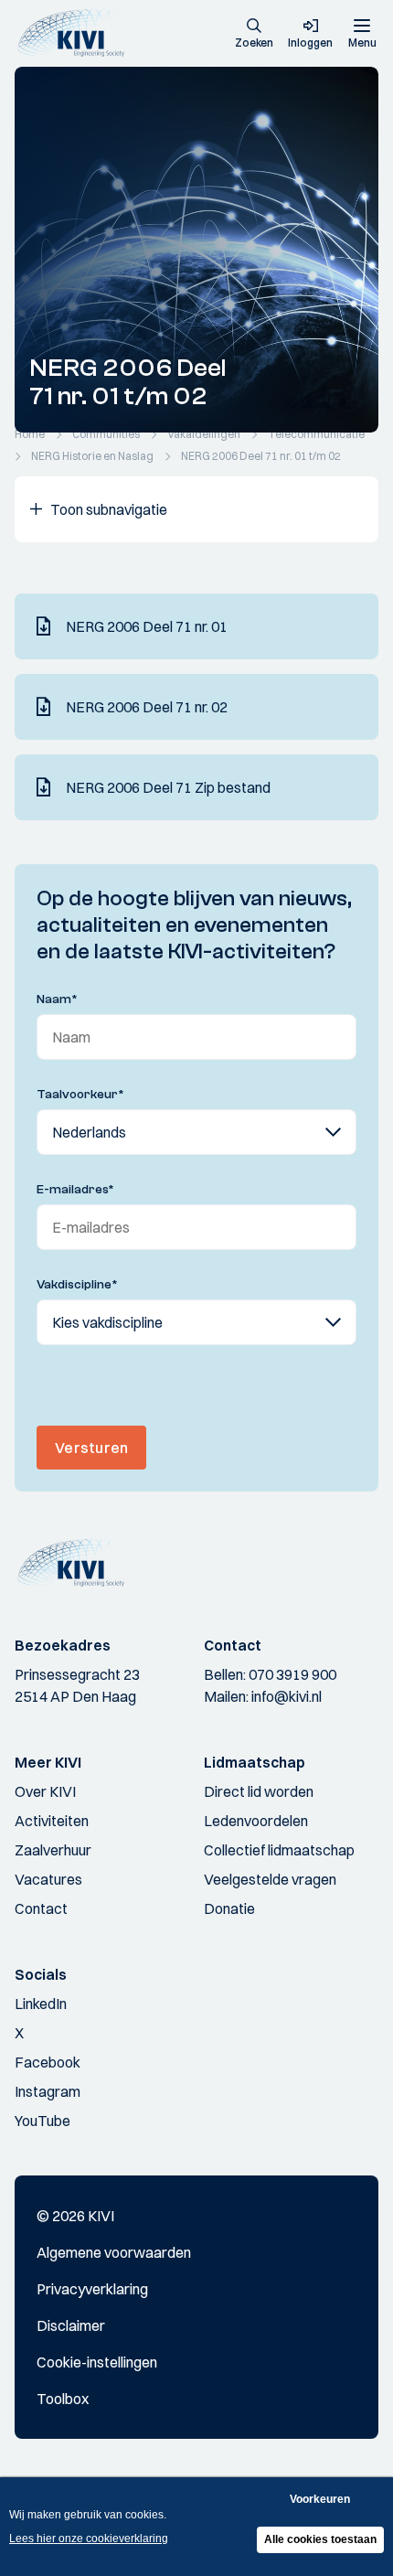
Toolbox (63, 2399)
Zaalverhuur (53, 1850)
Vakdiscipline (77, 1285)
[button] (254, 35)
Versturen (91, 1448)
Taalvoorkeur (80, 1095)
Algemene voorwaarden (114, 2252)
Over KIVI (45, 1791)
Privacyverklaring (92, 2289)
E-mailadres (75, 1190)
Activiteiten (52, 1821)
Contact (41, 1908)
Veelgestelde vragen (270, 1879)
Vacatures (48, 1879)
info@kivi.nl (287, 1696)
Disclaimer (71, 2325)
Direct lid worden (259, 1791)
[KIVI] (76, 33)
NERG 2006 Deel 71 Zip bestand (168, 787)
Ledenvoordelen (256, 1821)
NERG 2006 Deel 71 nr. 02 (147, 707)
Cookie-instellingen (97, 2362)
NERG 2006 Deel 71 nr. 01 (147, 626)
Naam (57, 999)
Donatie (229, 1908)
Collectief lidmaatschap (279, 1850)
